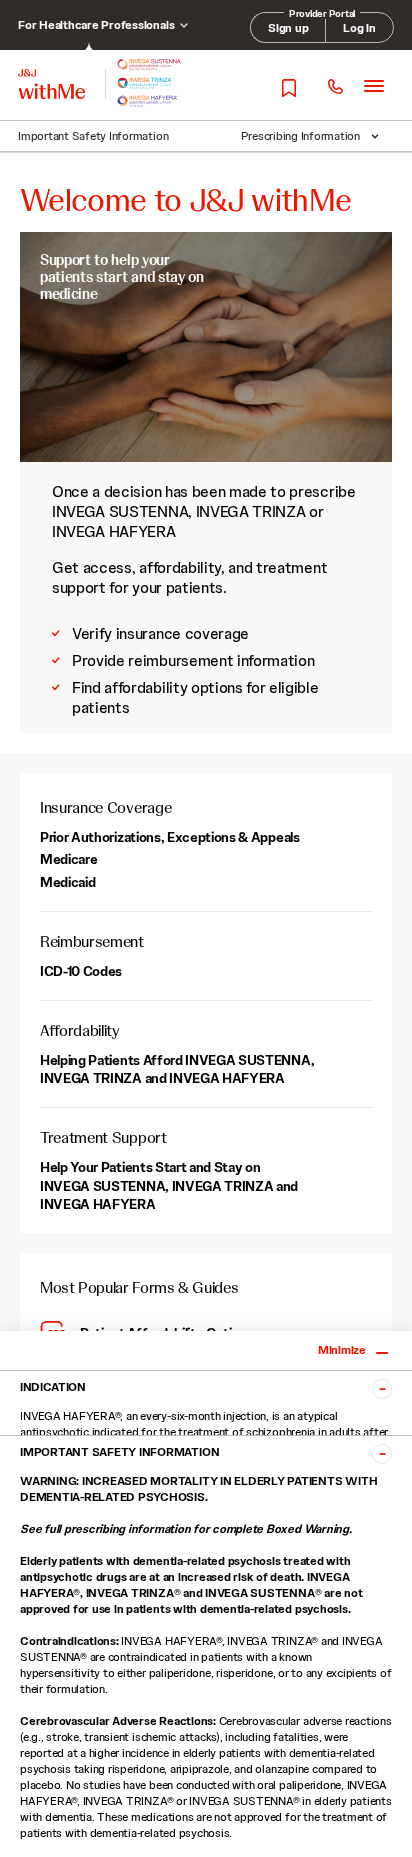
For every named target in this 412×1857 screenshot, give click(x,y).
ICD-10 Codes (81, 971)
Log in (359, 28)
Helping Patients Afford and (177, 1069)
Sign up (288, 28)
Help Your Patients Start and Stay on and (169, 1185)
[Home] (51, 84)
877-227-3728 (334, 87)
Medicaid (67, 882)
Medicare (68, 859)
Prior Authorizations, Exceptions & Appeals (170, 837)
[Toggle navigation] (374, 85)
